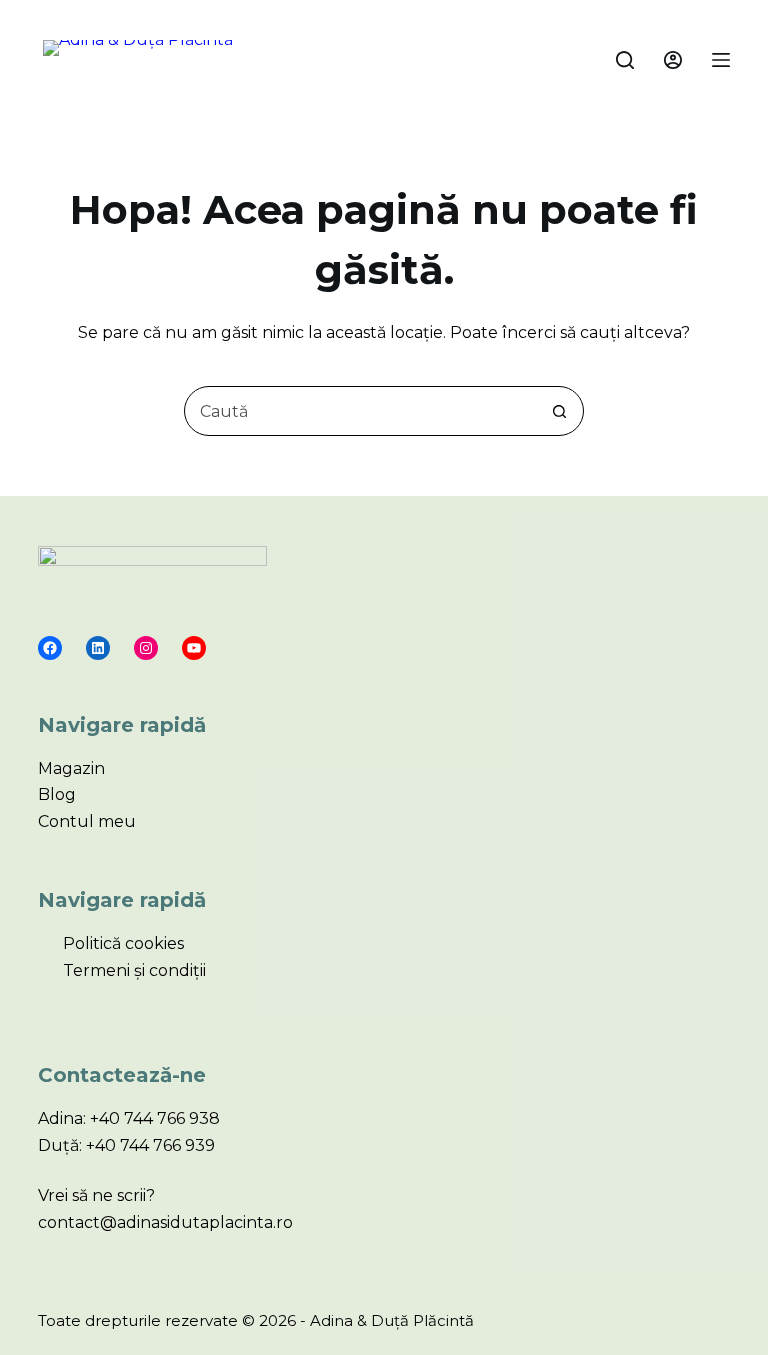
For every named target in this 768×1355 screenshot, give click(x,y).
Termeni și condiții (134, 970)
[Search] (625, 60)
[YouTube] (194, 648)
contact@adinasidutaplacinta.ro (165, 1222)
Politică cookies (123, 943)
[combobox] (360, 411)
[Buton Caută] (559, 411)
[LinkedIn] (98, 648)
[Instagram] (146, 648)
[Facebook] (50, 648)
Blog (57, 794)
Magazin (71, 768)
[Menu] (721, 60)
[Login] (673, 60)
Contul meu (87, 821)
